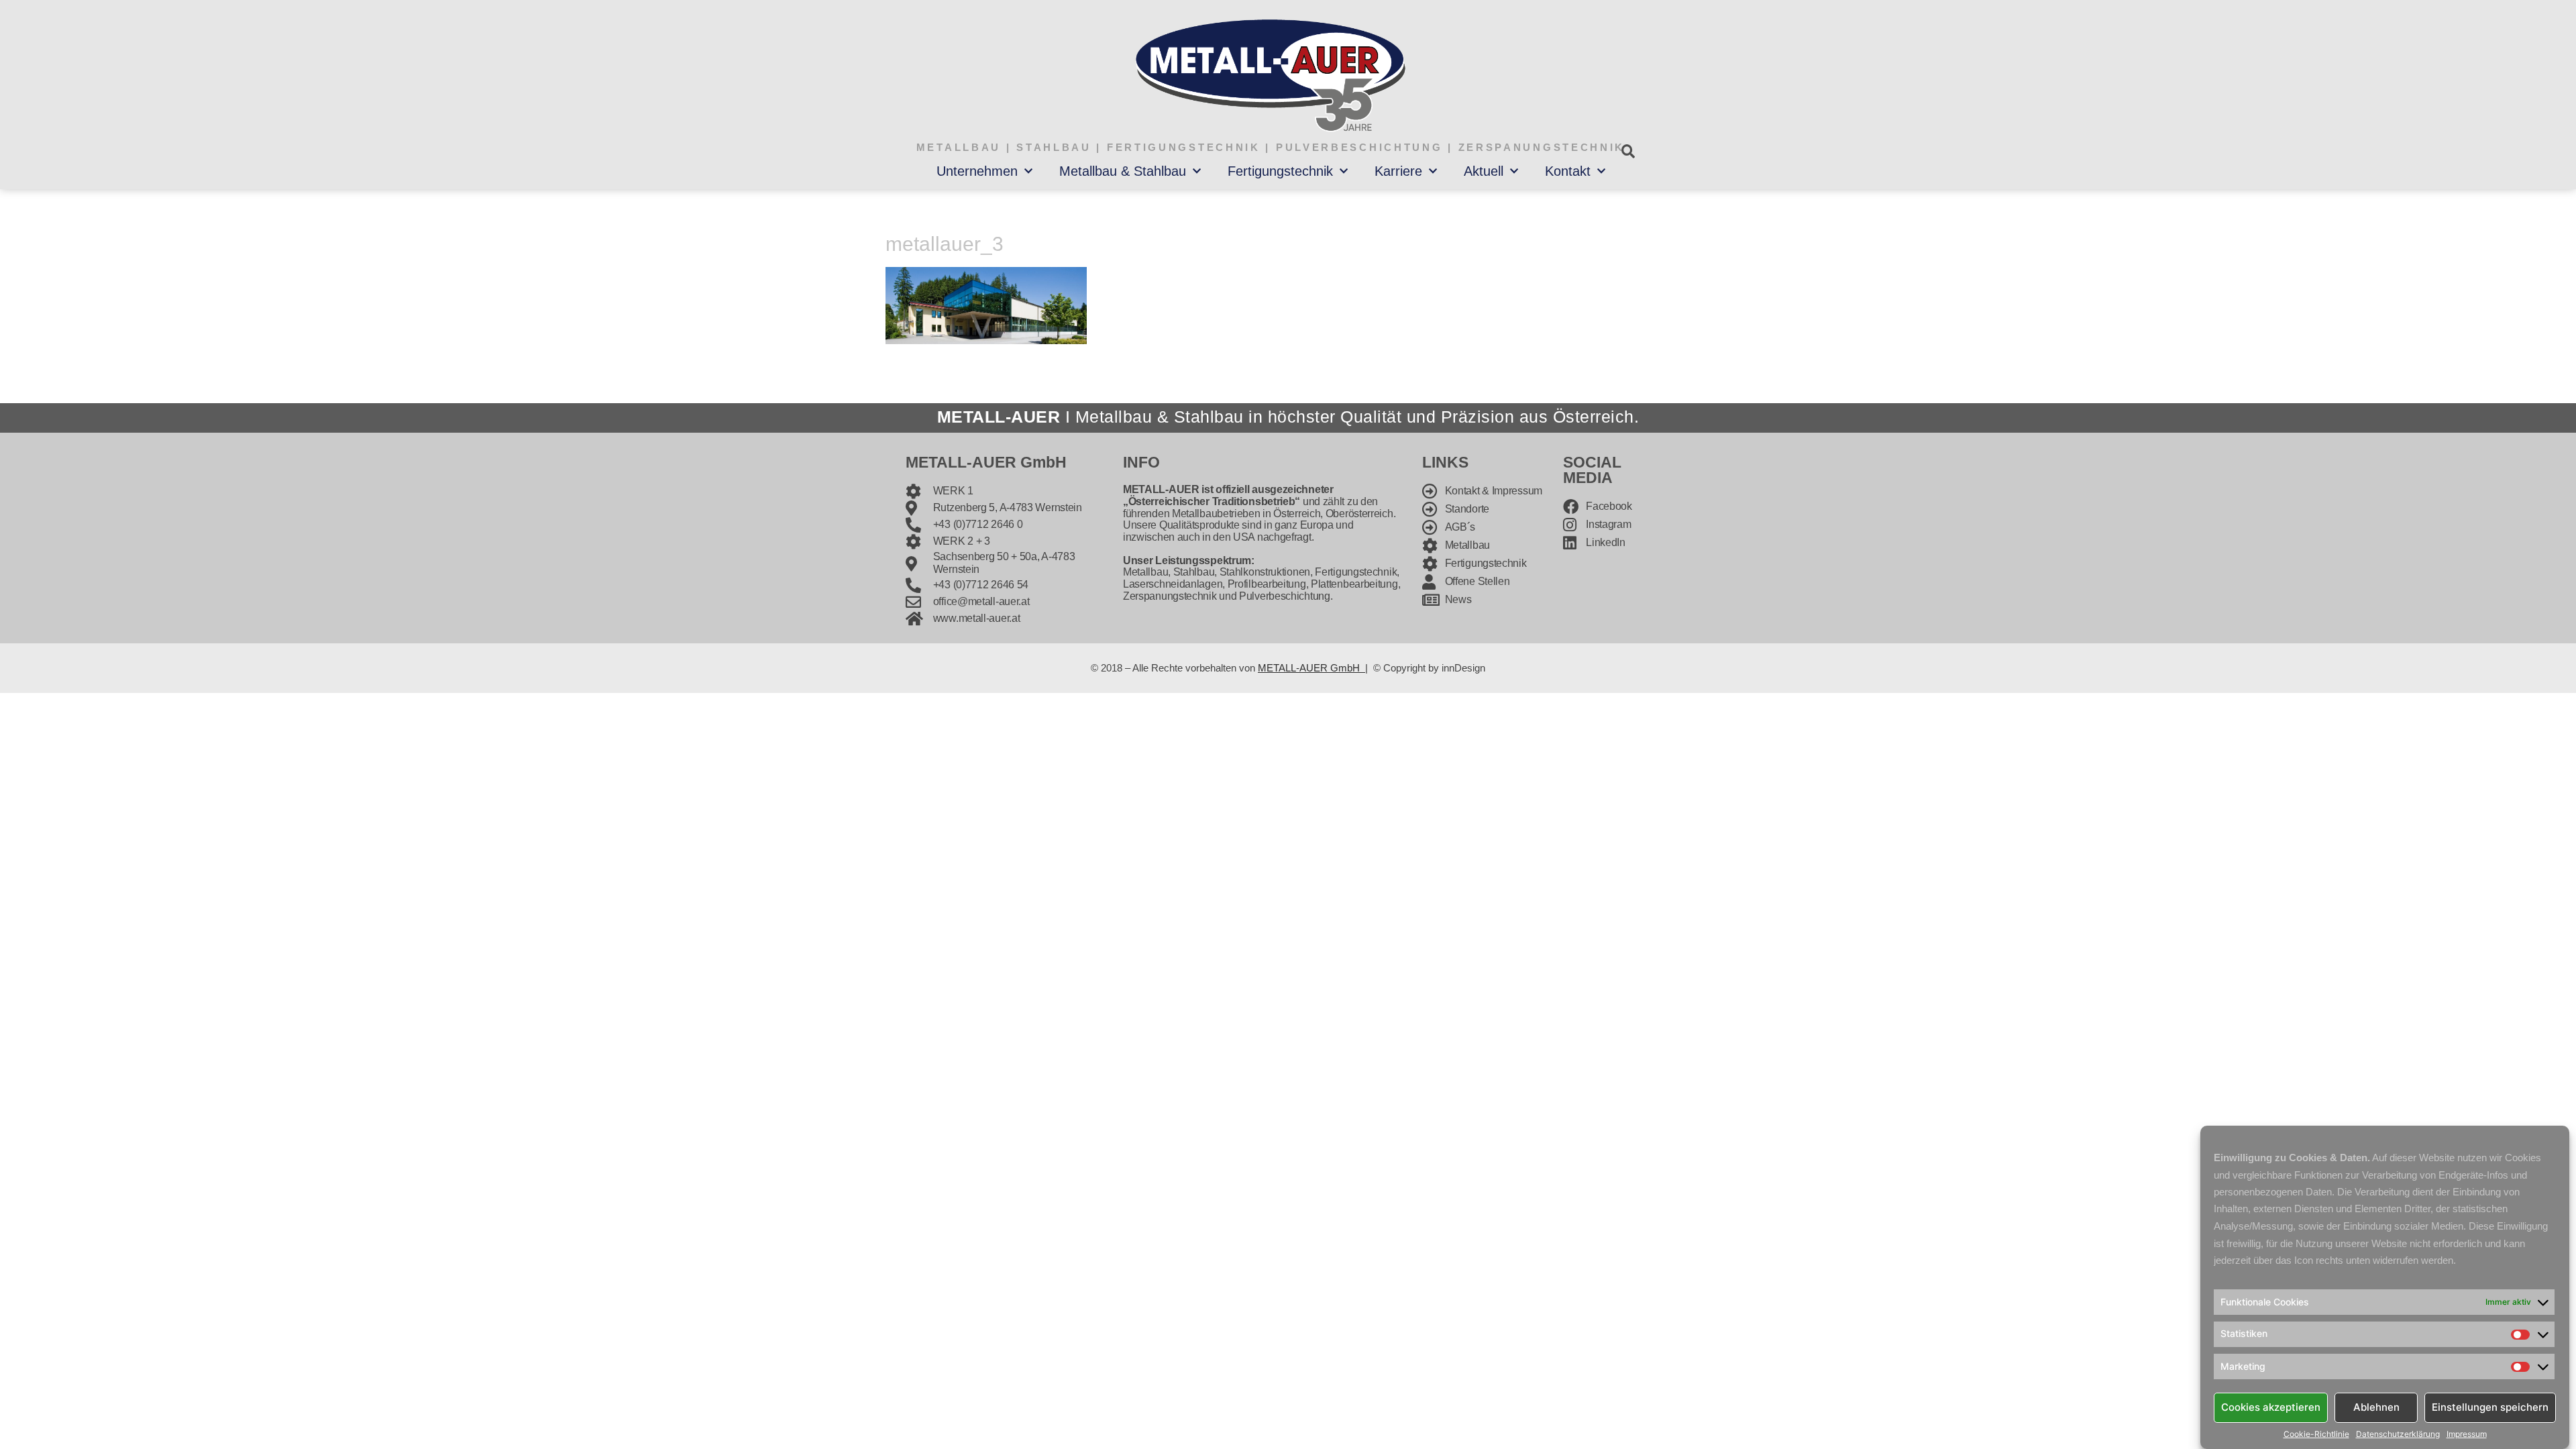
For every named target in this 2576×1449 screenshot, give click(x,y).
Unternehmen (977, 171)
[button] (1628, 151)
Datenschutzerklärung (2398, 1434)
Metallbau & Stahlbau (1123, 171)
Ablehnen (2376, 1407)
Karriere (1398, 171)
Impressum (2467, 1434)
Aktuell (1484, 171)
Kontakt (1568, 171)
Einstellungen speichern (2490, 1407)
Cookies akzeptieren (2271, 1407)
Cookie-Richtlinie (2316, 1434)
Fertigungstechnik (1280, 171)
